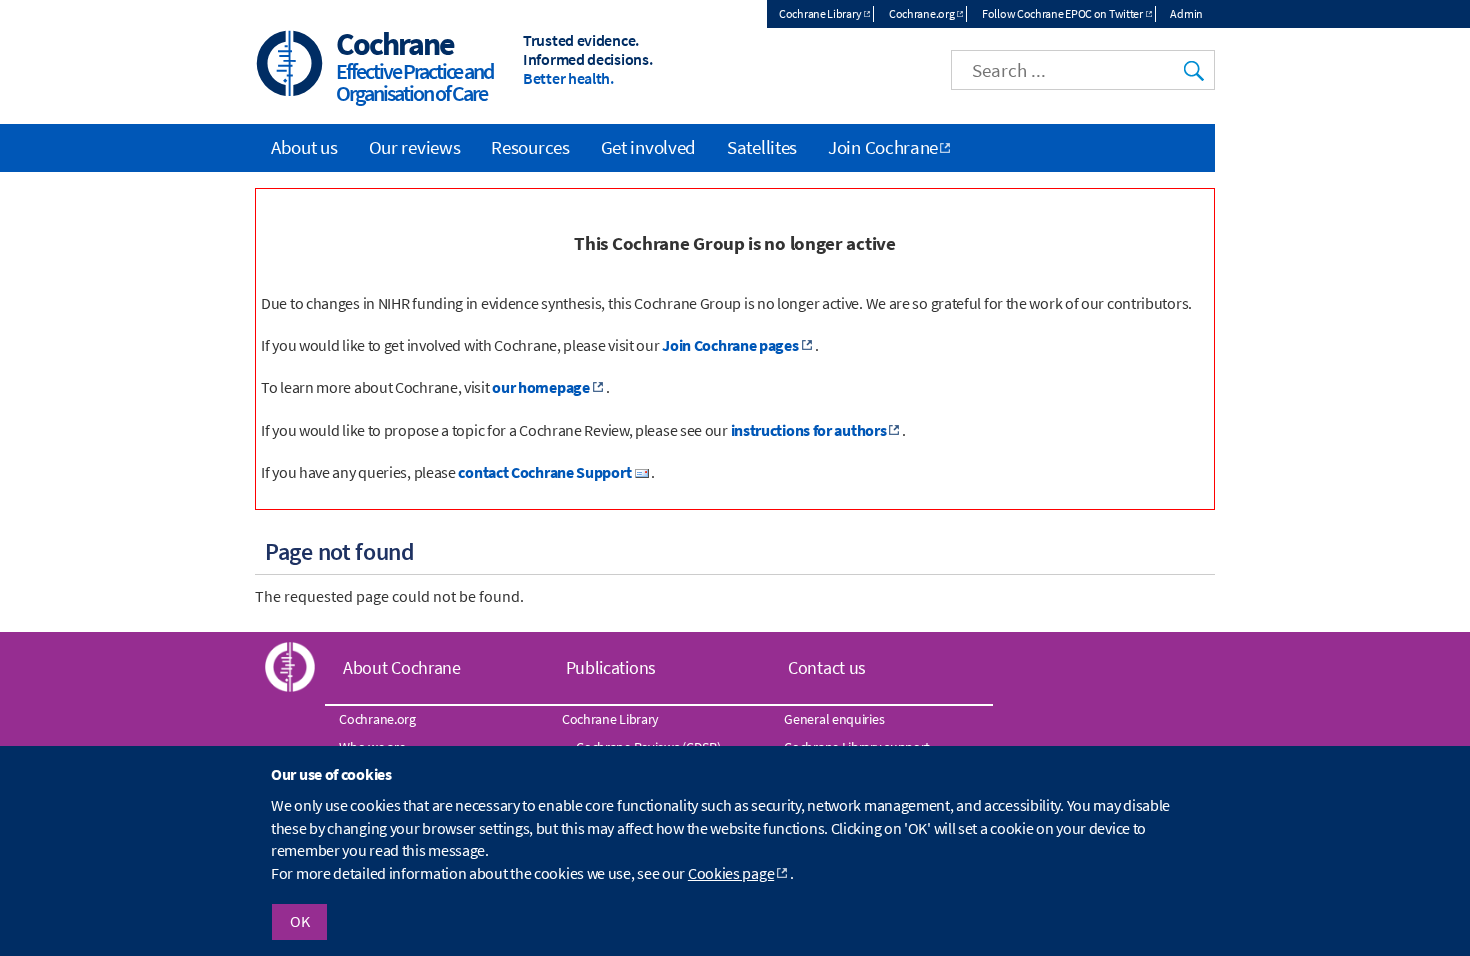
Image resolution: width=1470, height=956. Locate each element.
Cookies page (731, 873)
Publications (611, 667)
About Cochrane (402, 667)
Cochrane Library (820, 13)
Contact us (827, 667)
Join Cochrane (883, 147)
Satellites (762, 147)
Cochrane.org (921, 13)
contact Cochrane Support (544, 472)
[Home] (290, 65)
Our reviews (415, 147)
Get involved (648, 147)
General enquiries (834, 719)
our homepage (540, 387)
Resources (530, 147)
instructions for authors (809, 430)
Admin (1186, 13)
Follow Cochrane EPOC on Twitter (1062, 13)
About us (304, 147)
